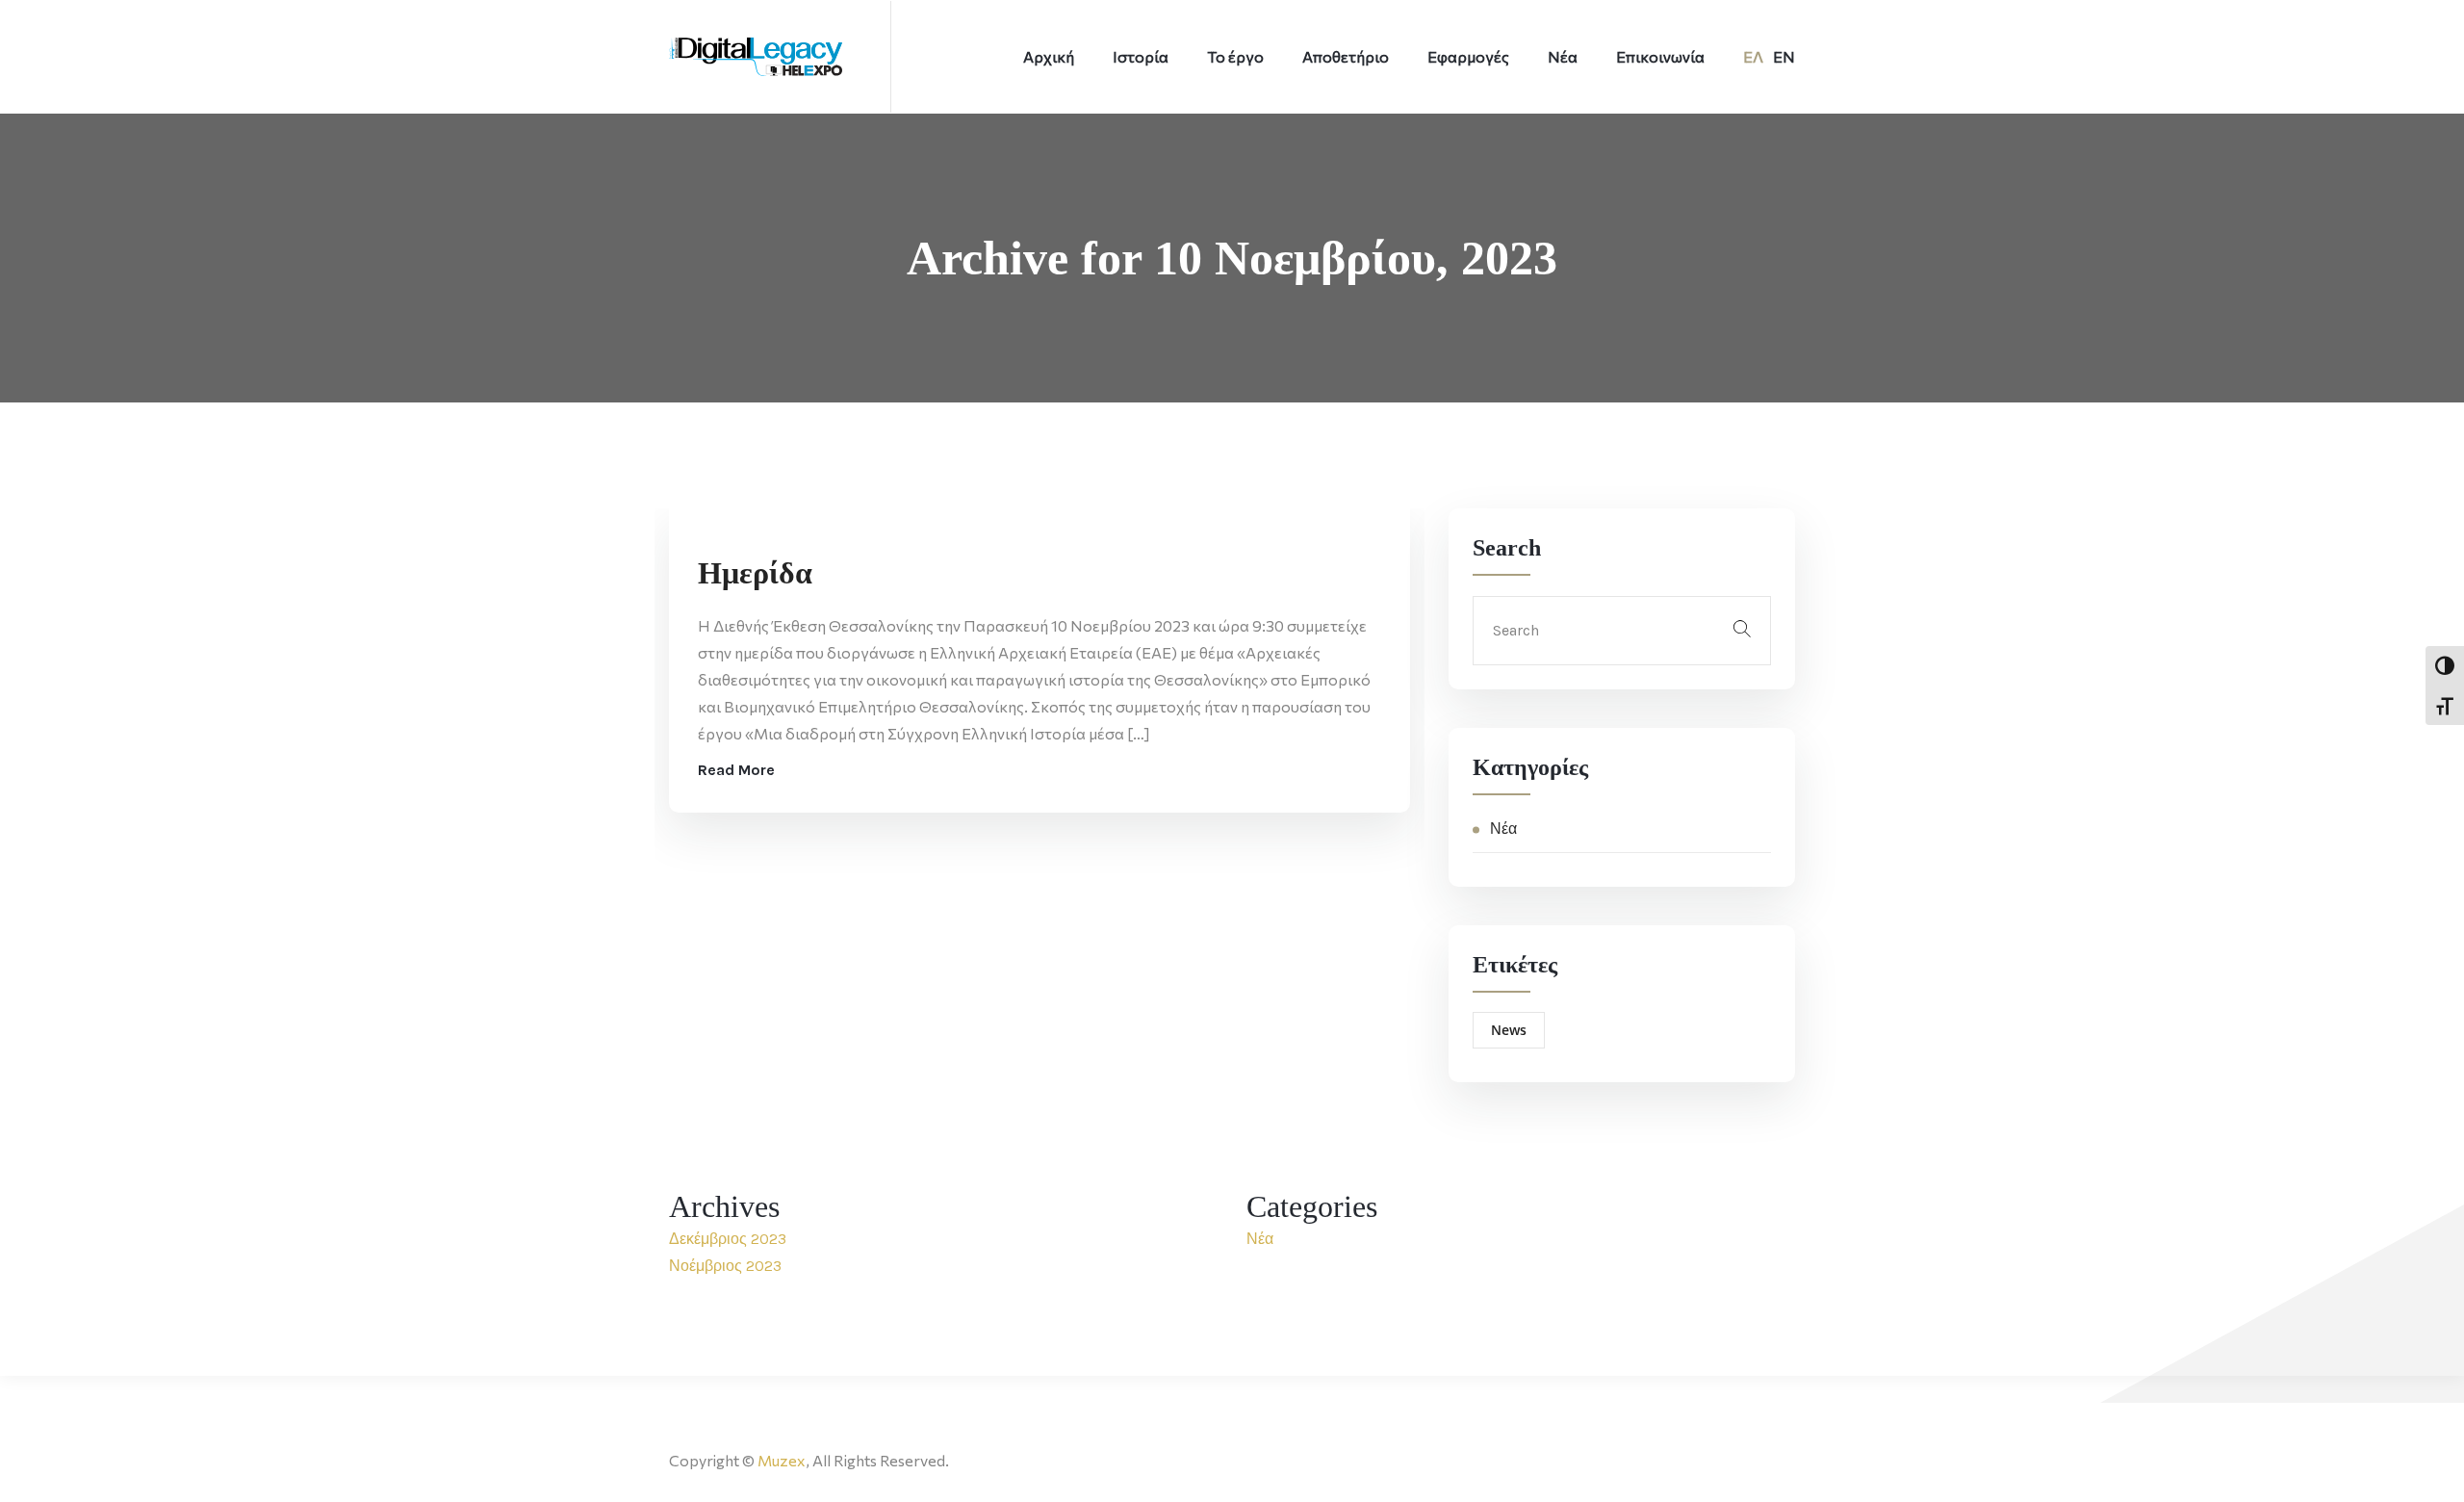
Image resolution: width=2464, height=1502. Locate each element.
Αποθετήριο (1346, 56)
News (1509, 1030)
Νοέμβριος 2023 (725, 1266)
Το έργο (1235, 56)
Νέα (1563, 56)
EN (1784, 56)
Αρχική (1049, 56)
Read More (736, 770)
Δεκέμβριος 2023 (728, 1239)
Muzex (782, 1460)
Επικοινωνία (1660, 56)
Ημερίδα (755, 573)
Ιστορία (1141, 56)
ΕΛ (1753, 56)
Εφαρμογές (1468, 56)
